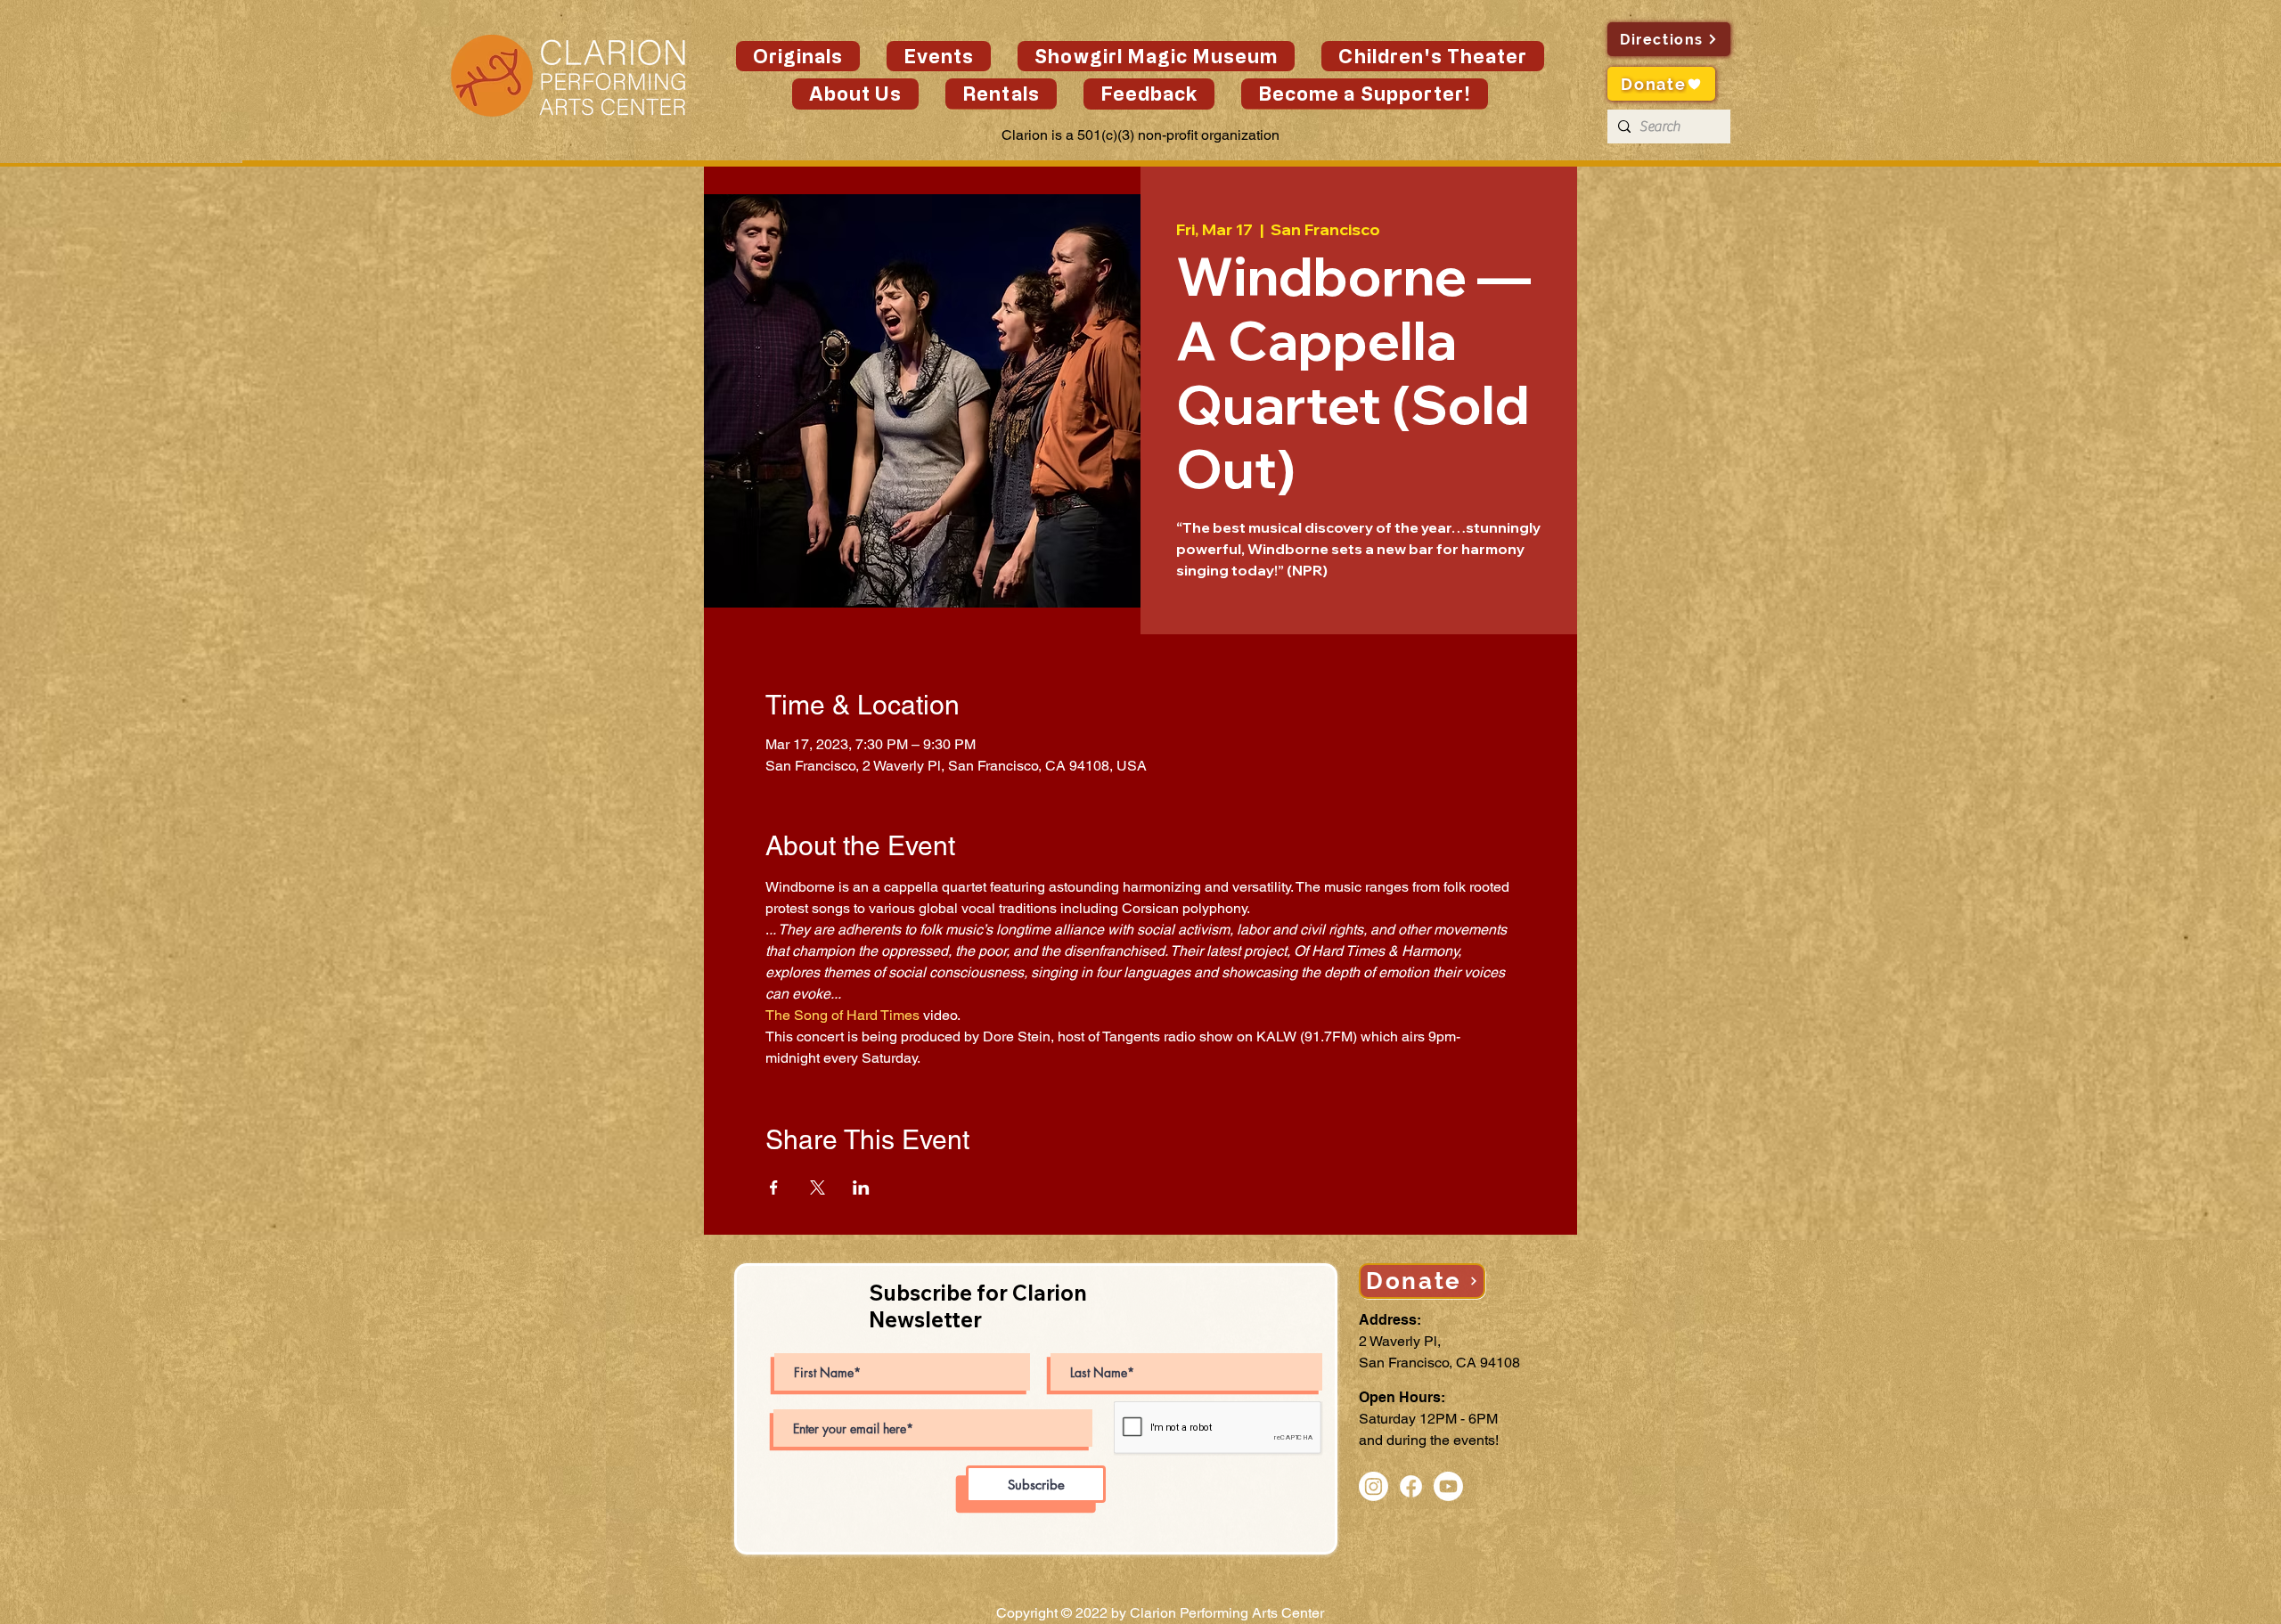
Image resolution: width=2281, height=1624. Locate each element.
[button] (939, 56)
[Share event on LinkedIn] (861, 1187)
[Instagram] (1374, 1486)
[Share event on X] (818, 1187)
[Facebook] (1411, 1486)
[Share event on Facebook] (774, 1187)
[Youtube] (1448, 1486)
